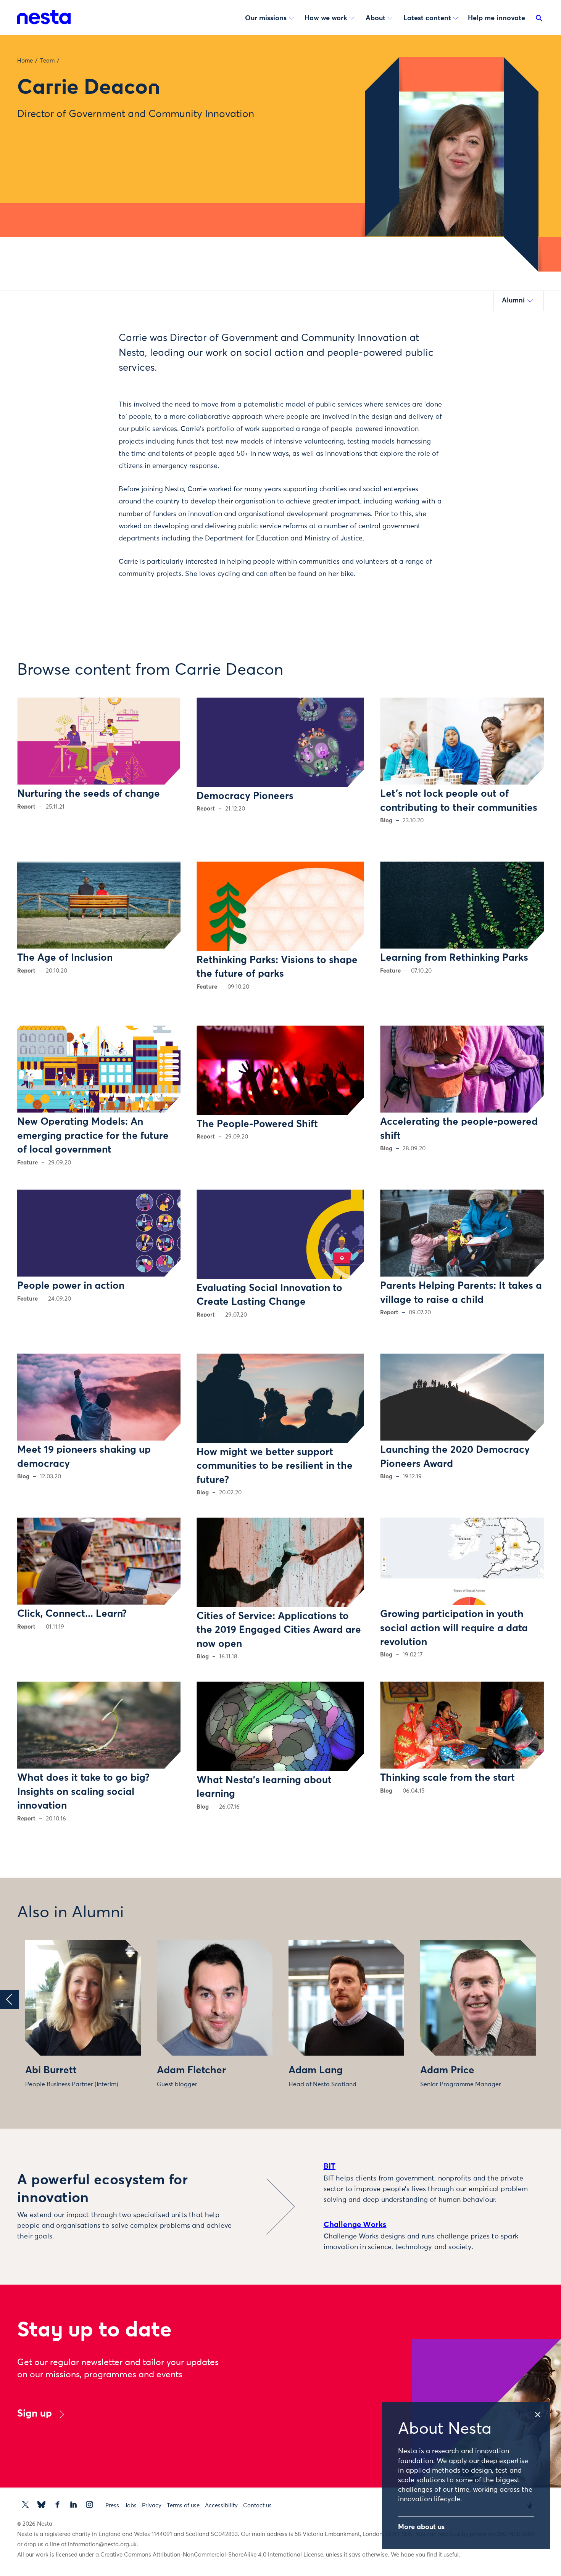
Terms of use (183, 2506)
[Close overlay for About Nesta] (542, 2412)
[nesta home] (44, 17)
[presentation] (10, 1999)
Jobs (131, 2506)
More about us (421, 2527)
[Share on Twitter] (81, 351)
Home (25, 61)
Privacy (152, 2506)
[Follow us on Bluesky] (41, 2504)
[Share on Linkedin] (81, 383)
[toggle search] (539, 20)
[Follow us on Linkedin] (73, 2504)
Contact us (257, 2506)
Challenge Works (355, 2225)
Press (112, 2506)
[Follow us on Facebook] (57, 2504)
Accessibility (221, 2506)
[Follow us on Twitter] (25, 2504)
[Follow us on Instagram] (89, 2504)
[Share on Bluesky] (81, 399)
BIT (330, 2166)
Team (47, 61)
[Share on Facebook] (81, 367)
